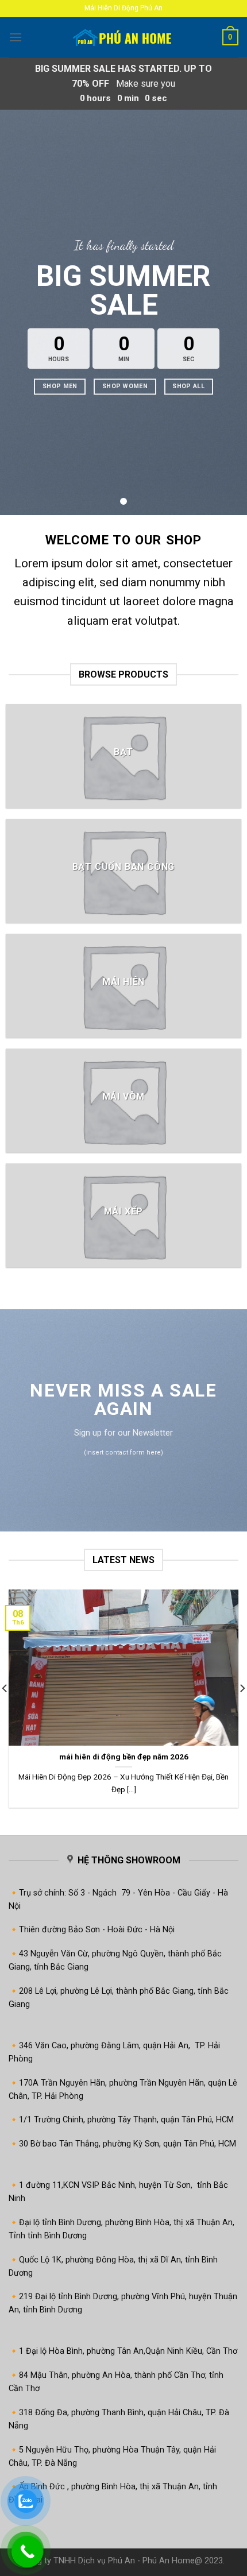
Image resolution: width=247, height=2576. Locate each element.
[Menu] (16, 37)
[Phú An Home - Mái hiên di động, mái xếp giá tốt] (123, 38)
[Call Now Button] (27, 2552)
